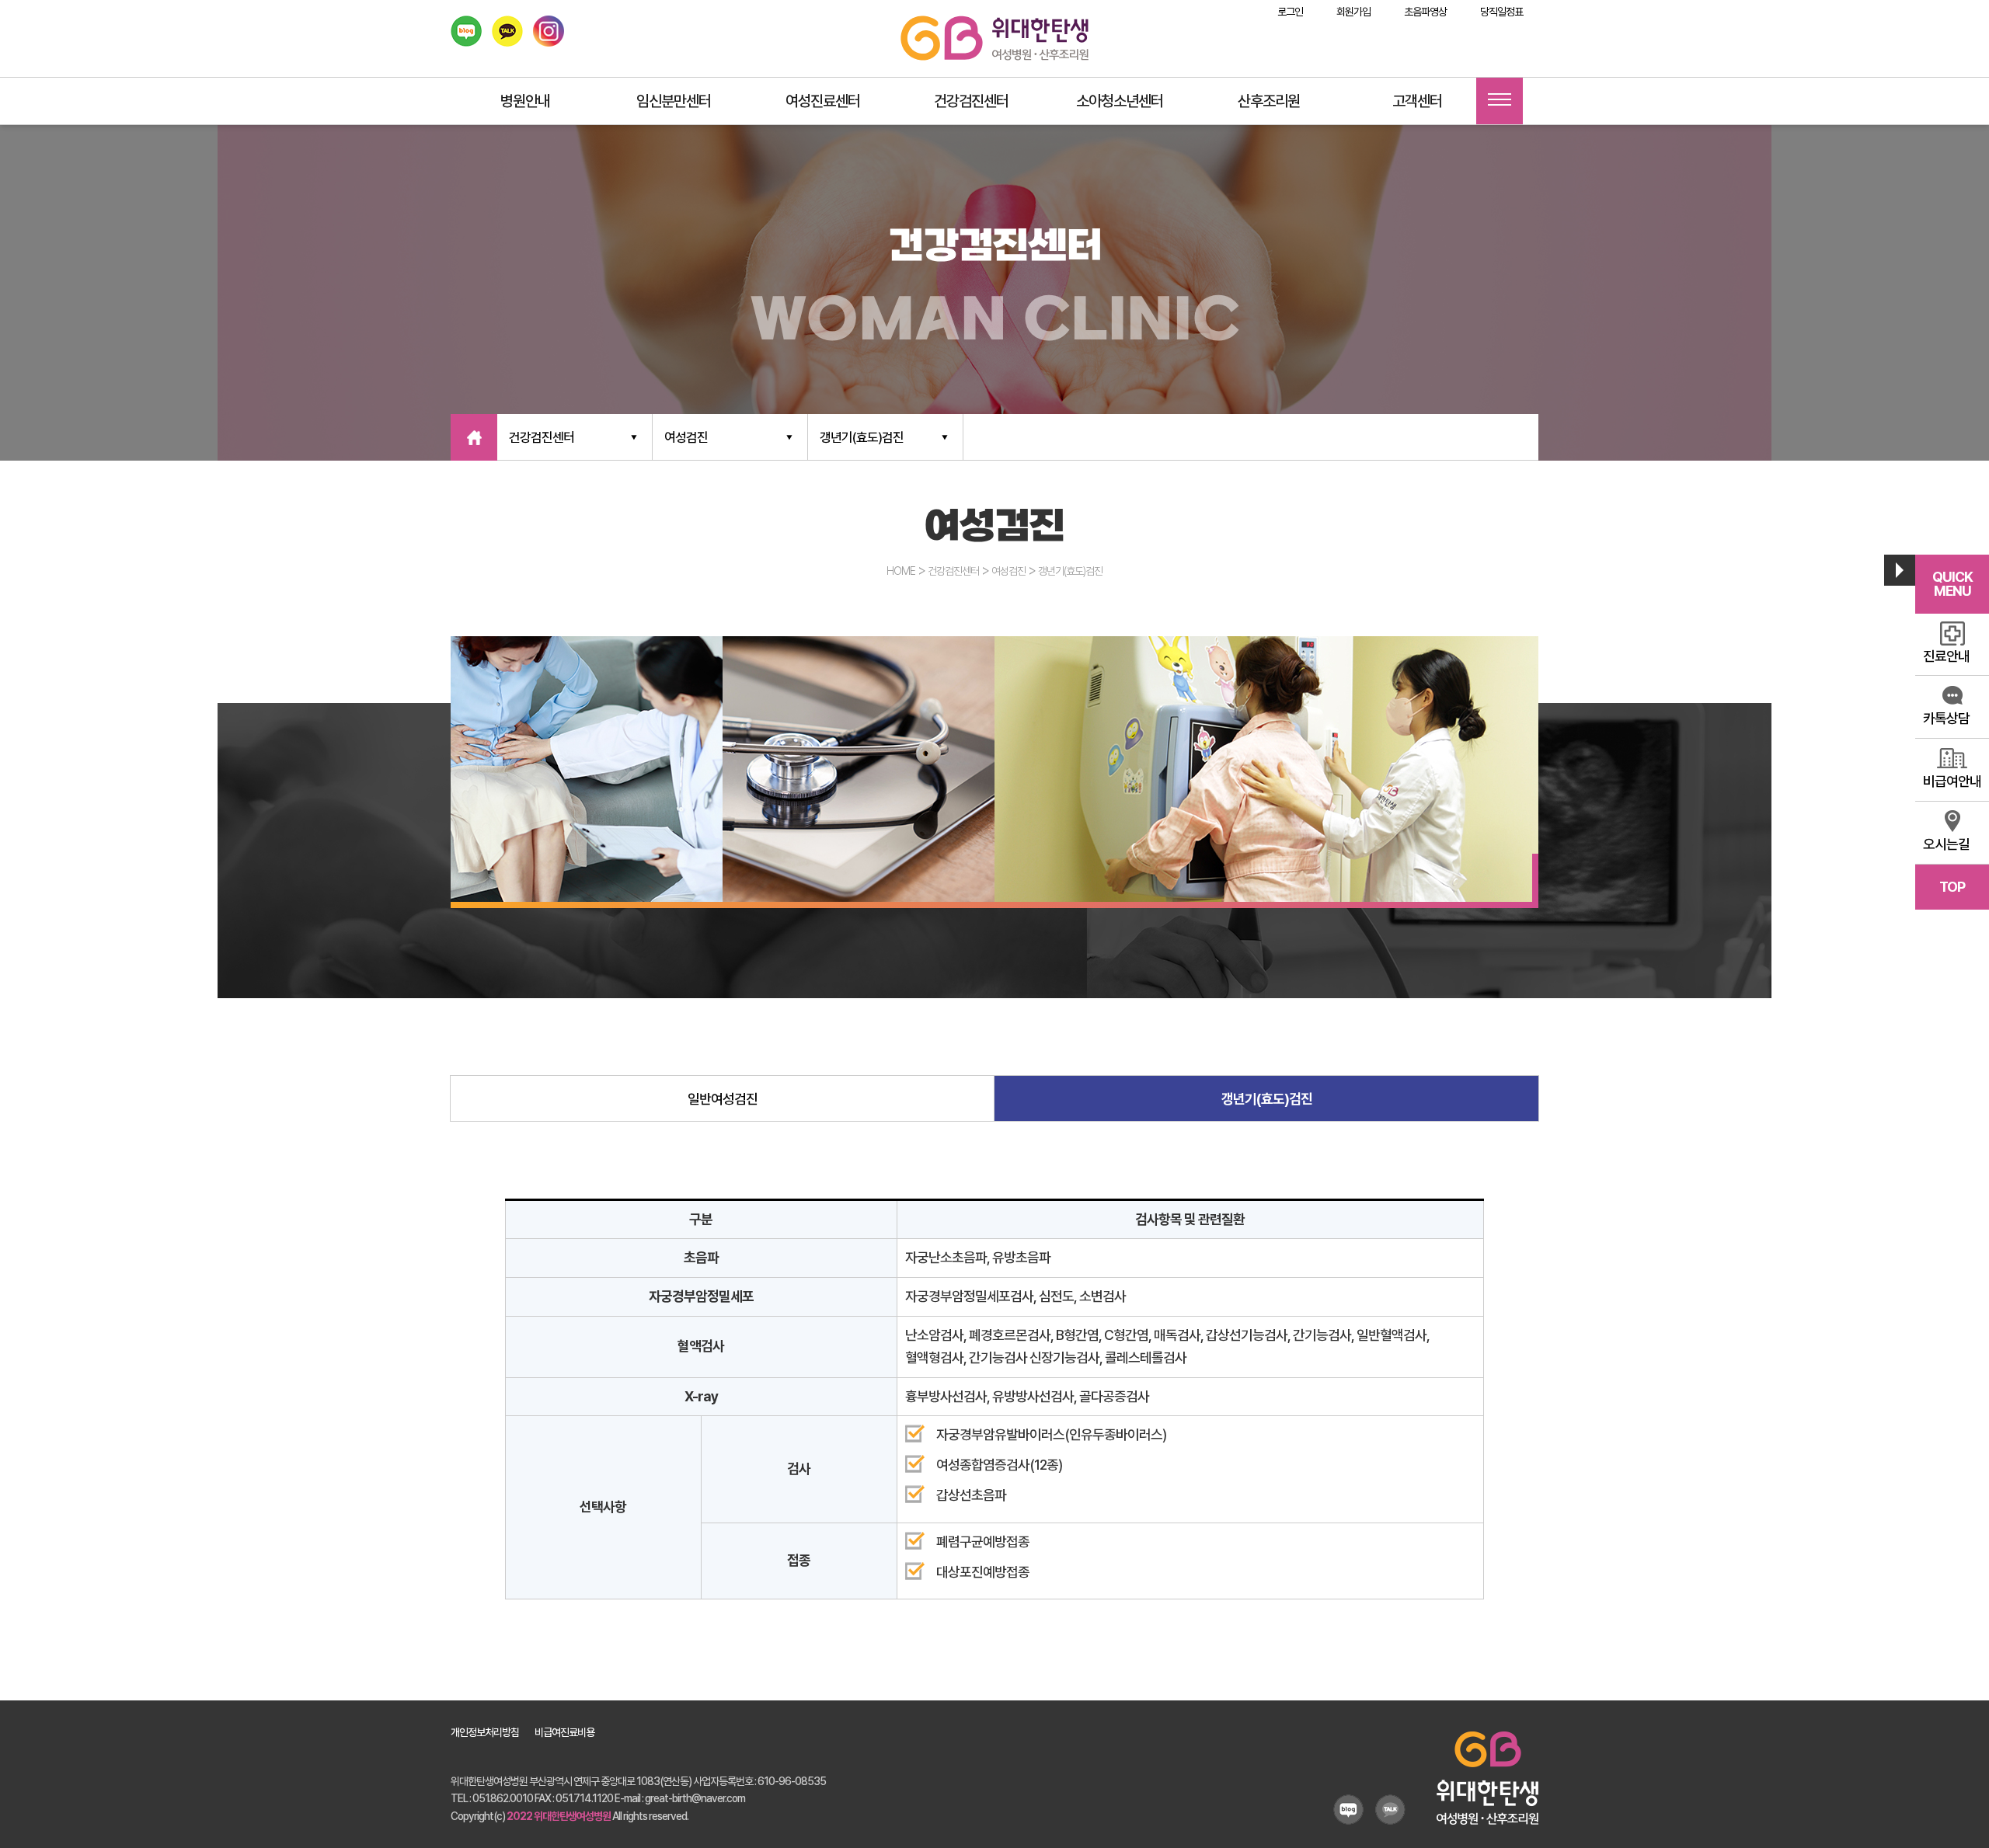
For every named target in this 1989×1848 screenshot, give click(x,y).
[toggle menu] (1500, 101)
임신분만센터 (674, 101)
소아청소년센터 (1120, 101)
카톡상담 (1946, 718)
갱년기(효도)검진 (862, 437)
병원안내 (525, 101)
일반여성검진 (723, 1099)
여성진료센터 (823, 101)
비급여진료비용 (564, 1732)
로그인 (1290, 12)
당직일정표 (1501, 12)
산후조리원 (1269, 101)
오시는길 (1946, 844)
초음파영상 (1425, 12)
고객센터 (1417, 101)
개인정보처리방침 (485, 1732)
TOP (1952, 887)
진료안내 (1946, 656)
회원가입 (1353, 12)
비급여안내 (1952, 781)
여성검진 (686, 437)
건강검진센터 (971, 101)
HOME (901, 571)
